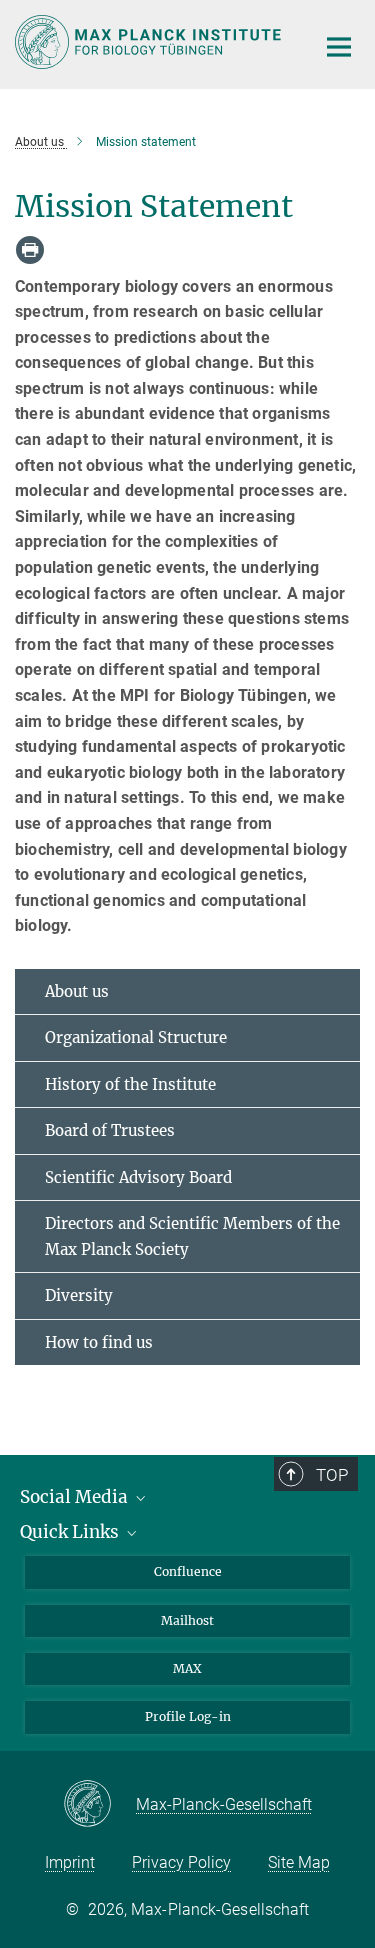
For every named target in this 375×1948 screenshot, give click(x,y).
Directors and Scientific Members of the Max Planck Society (192, 1236)
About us (77, 991)
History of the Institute (130, 1084)
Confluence (188, 1571)
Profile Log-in (188, 1716)
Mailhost (187, 1620)
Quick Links (71, 1532)
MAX (187, 1668)
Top (332, 1475)
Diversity (79, 1295)
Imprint (70, 1862)
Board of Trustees (110, 1130)
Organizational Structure (136, 1037)
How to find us (99, 1342)
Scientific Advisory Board (138, 1177)
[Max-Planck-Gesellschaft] (99, 1805)
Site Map (299, 1862)
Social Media (76, 1497)
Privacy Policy (181, 1862)
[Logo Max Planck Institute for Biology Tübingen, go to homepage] (150, 42)
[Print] (30, 250)
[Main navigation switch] (339, 47)
